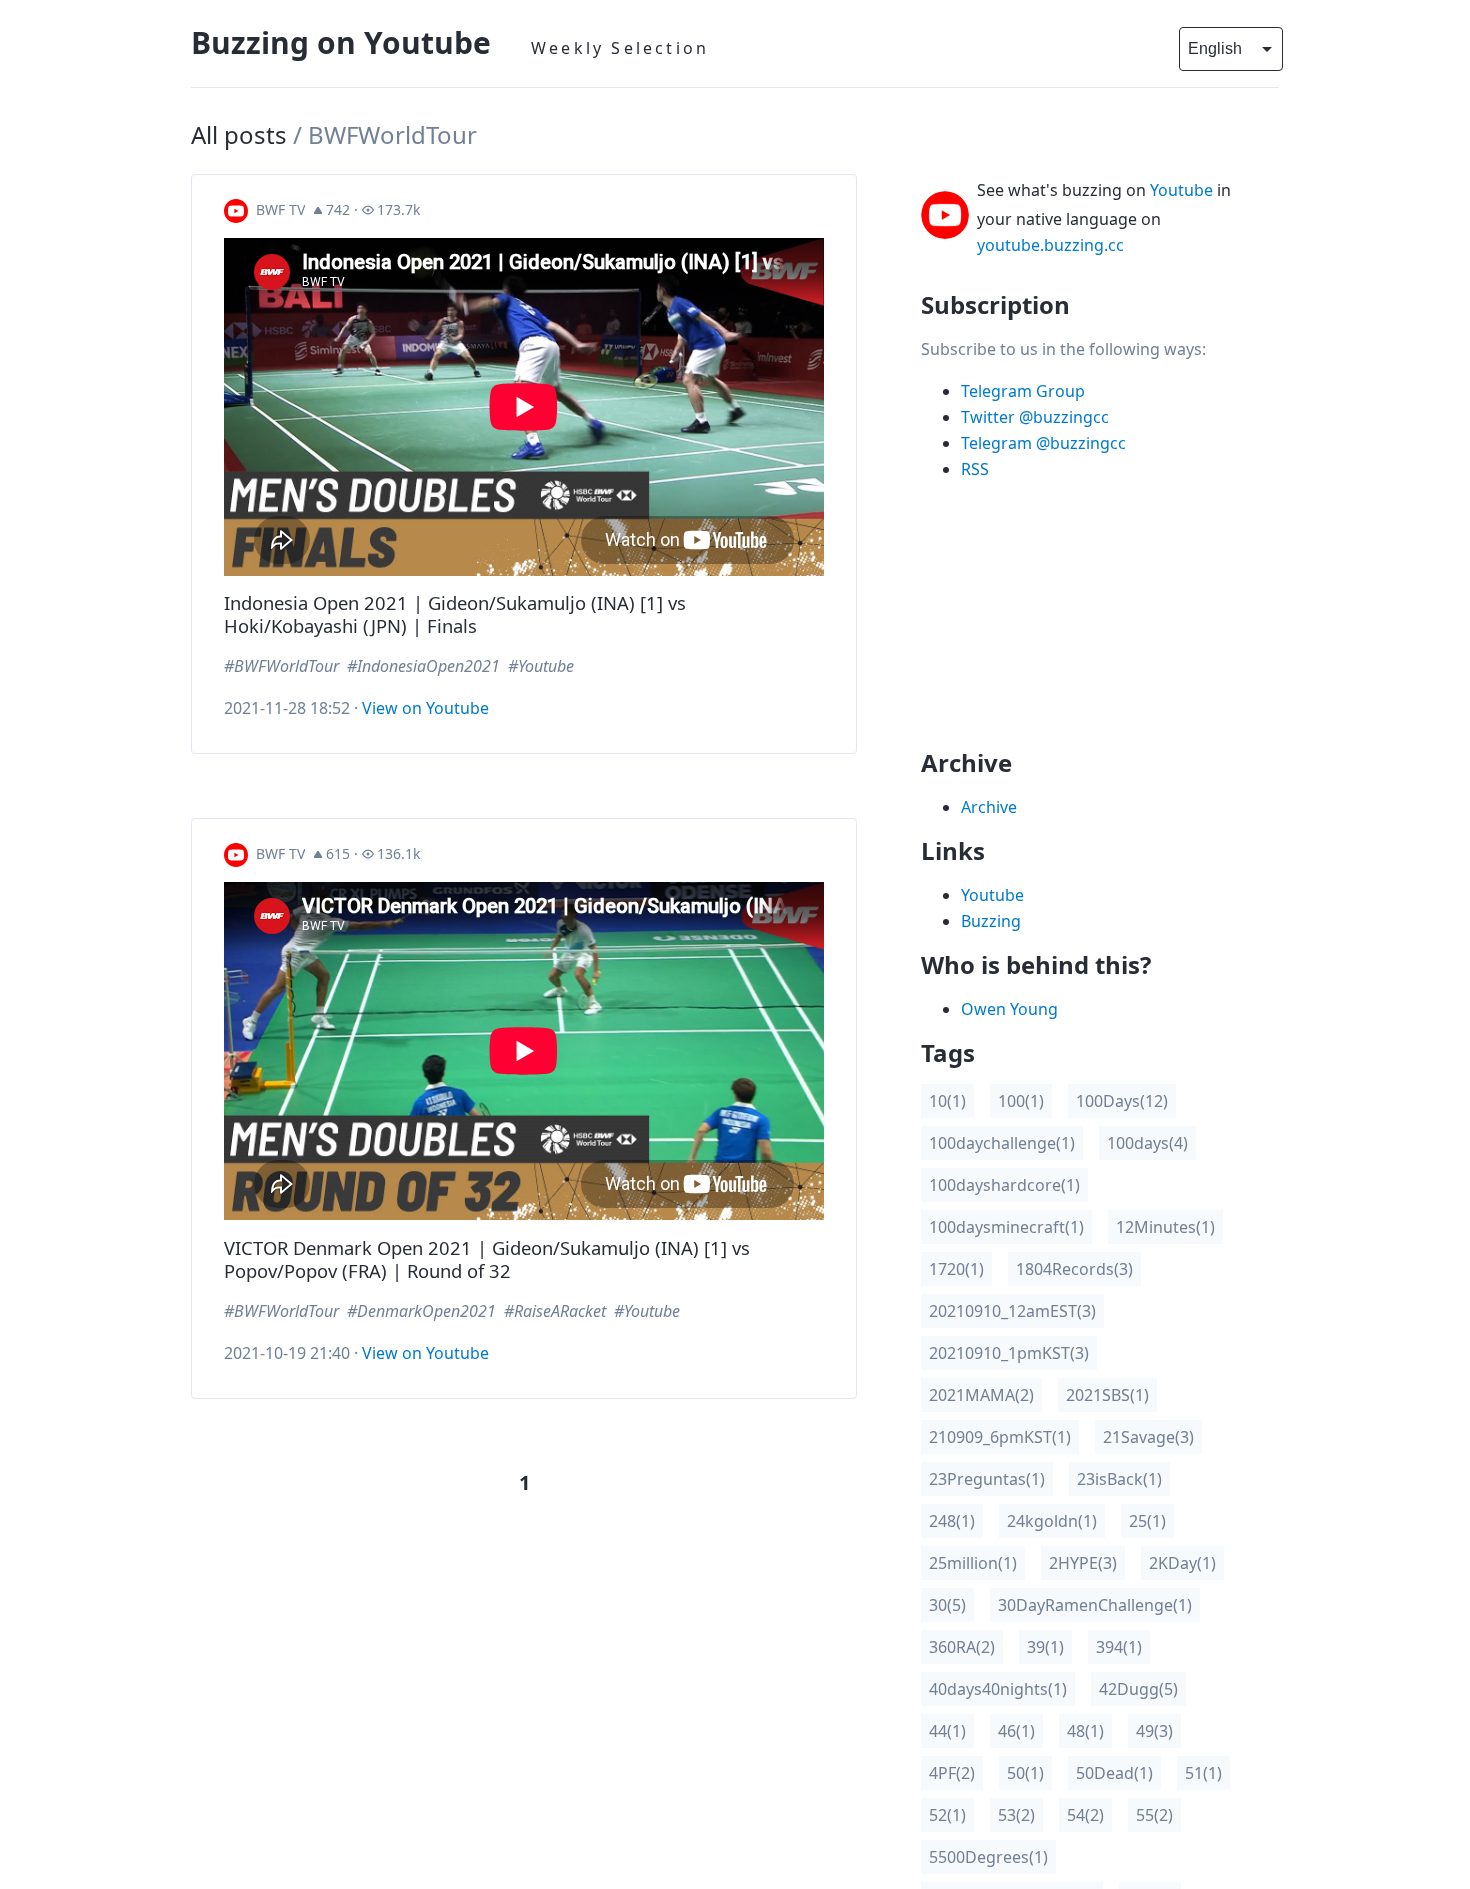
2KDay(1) (1182, 1563)
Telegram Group (1023, 391)
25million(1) (973, 1563)
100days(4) (1147, 1143)
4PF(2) (952, 1773)
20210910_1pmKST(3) (1009, 1353)
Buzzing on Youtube (341, 42)
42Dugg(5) (1138, 1689)
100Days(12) (1122, 1101)
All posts (239, 134)
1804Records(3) (1074, 1269)
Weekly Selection (620, 48)
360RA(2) (962, 1647)
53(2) (1016, 1815)
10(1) (947, 1101)
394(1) (1119, 1647)
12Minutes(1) (1165, 1227)
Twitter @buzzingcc (1035, 417)
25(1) (1147, 1521)
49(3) (1154, 1731)
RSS (975, 469)
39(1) (1045, 1647)
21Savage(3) (1148, 1437)
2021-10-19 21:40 (287, 1353)
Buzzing (991, 921)
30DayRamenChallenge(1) (1095, 1605)
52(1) (947, 1815)
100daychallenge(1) (1002, 1143)
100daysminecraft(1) (1006, 1227)
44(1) (947, 1731)
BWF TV (280, 209)
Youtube (1181, 190)
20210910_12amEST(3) (1012, 1311)
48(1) (1085, 1731)
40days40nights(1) (998, 1689)
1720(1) (956, 1269)
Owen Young (1009, 1009)
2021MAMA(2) (981, 1395)
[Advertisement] (1084, 623)
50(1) (1025, 1773)
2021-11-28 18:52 (287, 708)
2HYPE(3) (1083, 1563)
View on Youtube (425, 708)
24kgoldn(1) (1052, 1521)
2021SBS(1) (1107, 1395)
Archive (989, 807)
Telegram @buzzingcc (1043, 443)
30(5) (947, 1605)
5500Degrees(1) (988, 1857)
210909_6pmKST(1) (1000, 1437)
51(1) (1203, 1773)
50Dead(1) (1114, 1773)
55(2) (1154, 1815)
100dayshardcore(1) (1004, 1185)
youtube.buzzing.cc (1050, 245)
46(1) (1016, 1731)
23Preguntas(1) (987, 1479)
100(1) (1021, 1101)
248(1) (952, 1521)
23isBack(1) (1119, 1479)
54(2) (1085, 1815)
